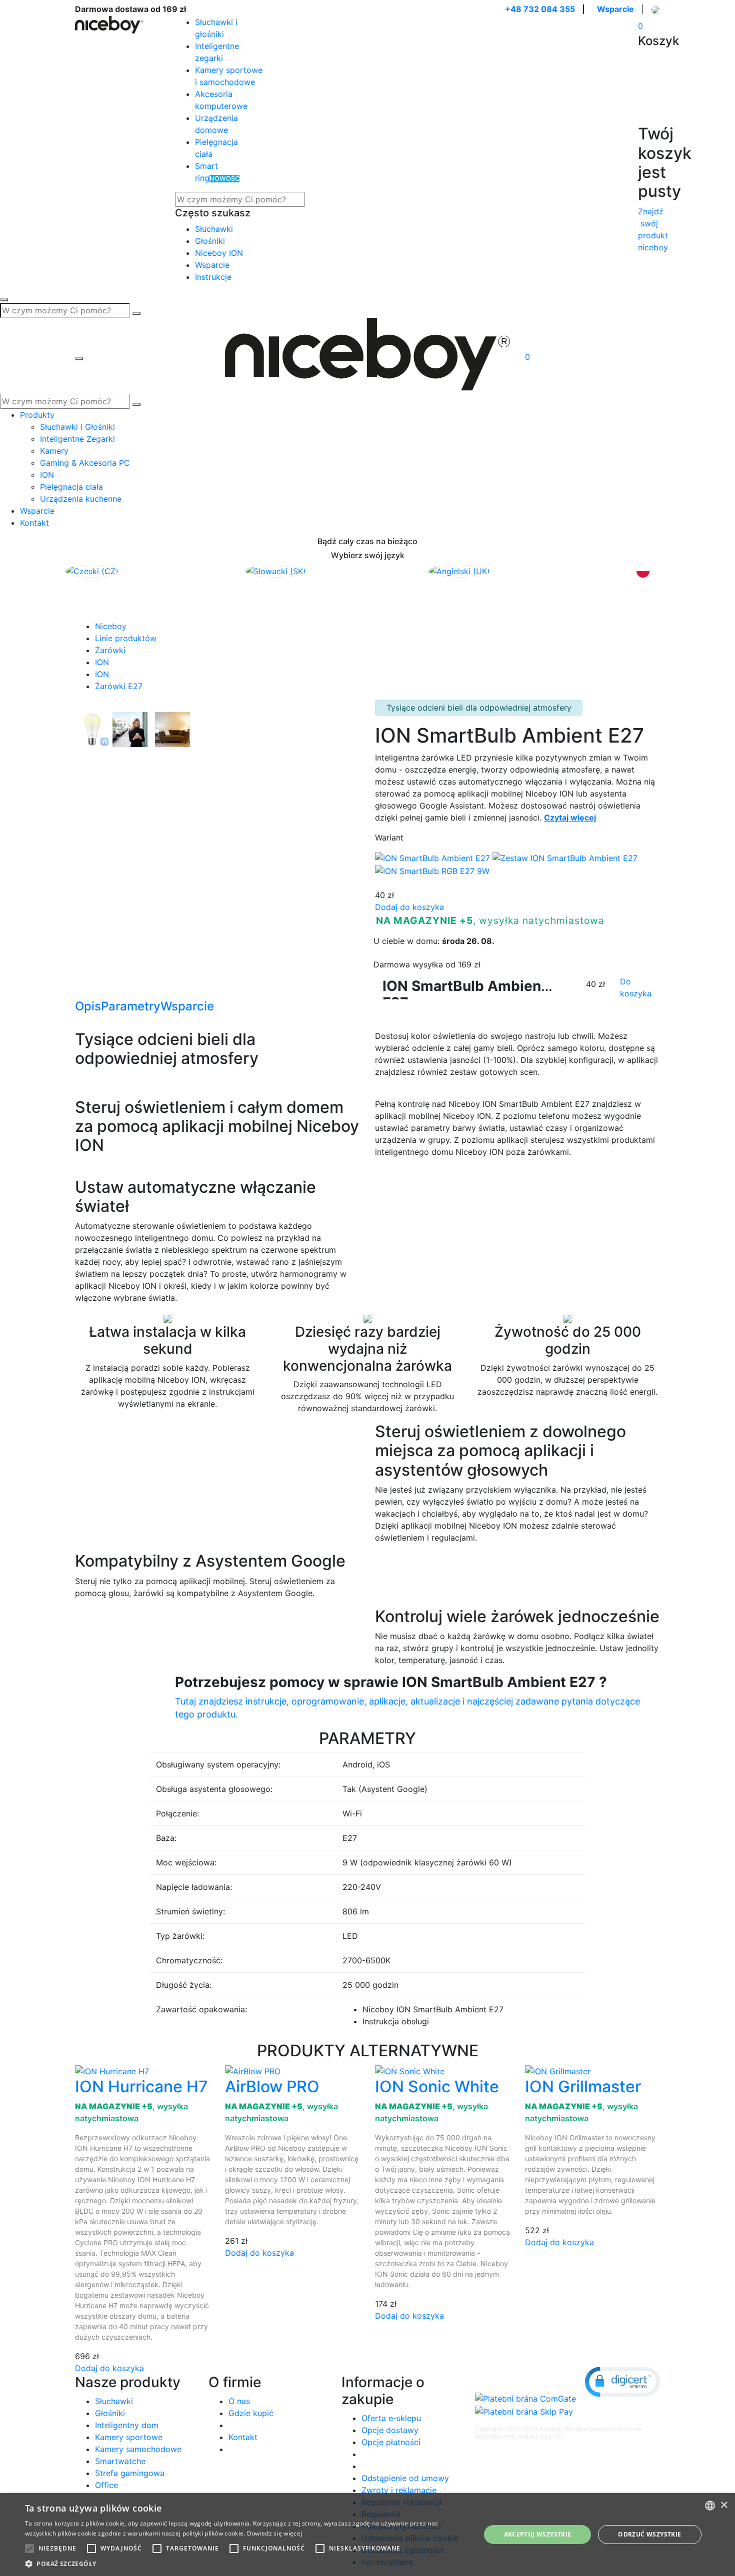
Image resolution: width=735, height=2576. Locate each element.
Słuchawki (214, 229)
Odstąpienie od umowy (405, 2478)
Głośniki (210, 241)
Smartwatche (120, 2461)
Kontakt (34, 523)
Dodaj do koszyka (409, 907)
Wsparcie (615, 9)
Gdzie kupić (251, 2413)
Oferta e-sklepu (391, 2418)
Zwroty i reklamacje (399, 2490)
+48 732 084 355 (540, 9)
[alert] (367, 2535)
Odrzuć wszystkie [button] (649, 2534)
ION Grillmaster (583, 2087)
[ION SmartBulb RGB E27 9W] (432, 870)
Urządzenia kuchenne (81, 499)
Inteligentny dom (127, 2425)
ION (47, 475)
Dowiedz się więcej (274, 2533)
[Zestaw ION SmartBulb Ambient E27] (565, 858)
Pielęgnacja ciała (71, 487)
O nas (239, 2401)
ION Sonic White (437, 2087)
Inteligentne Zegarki (77, 439)
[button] (622, 2382)
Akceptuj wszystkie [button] (538, 2534)
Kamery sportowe (129, 2437)
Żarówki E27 (119, 686)
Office (106, 2485)
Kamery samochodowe (138, 2449)
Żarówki (110, 650)
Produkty (37, 415)
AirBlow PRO (272, 2087)
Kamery (54, 451)
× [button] (724, 2505)
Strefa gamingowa (130, 2473)
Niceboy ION (219, 253)
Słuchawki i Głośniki (77, 427)
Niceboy (111, 626)
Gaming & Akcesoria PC (85, 463)
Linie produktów (126, 638)
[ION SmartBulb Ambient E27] (94, 729)
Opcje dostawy (390, 2430)
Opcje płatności (391, 2442)
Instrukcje (213, 277)
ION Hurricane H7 (141, 2087)
